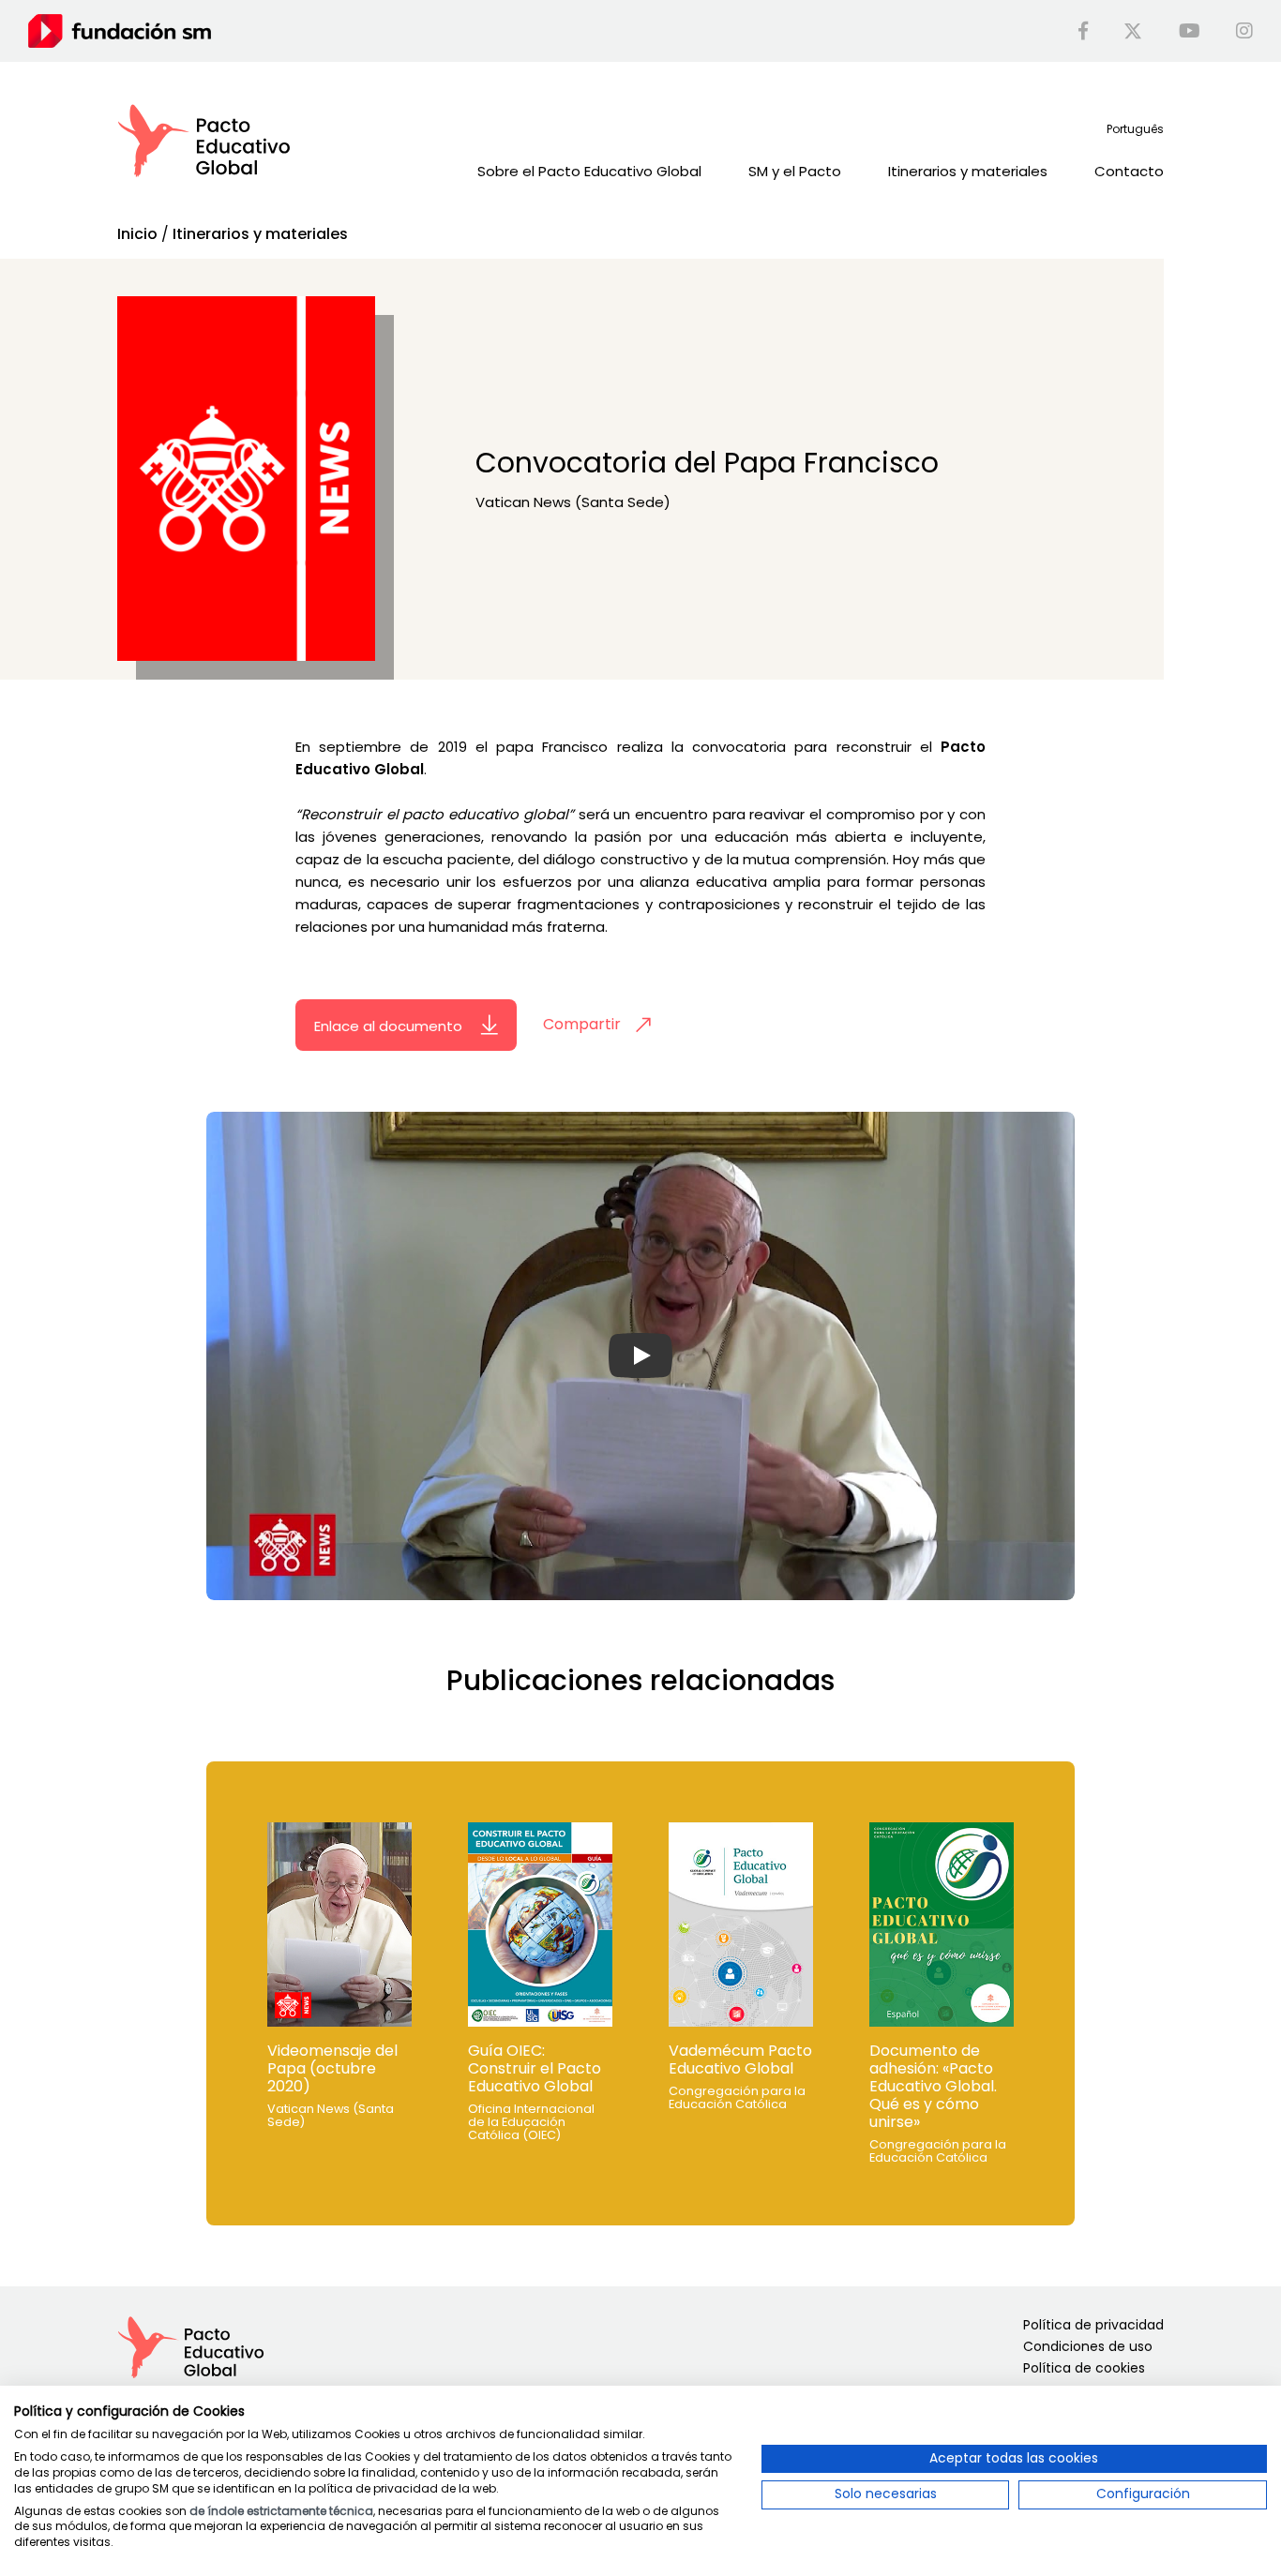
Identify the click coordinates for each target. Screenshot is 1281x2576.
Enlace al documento (390, 1025)
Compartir (582, 1024)
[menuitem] (1135, 129)
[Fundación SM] (120, 30)
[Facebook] (1083, 31)
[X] (1133, 31)
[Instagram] (1244, 31)
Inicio (137, 234)
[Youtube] (1190, 31)
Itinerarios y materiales (260, 234)
